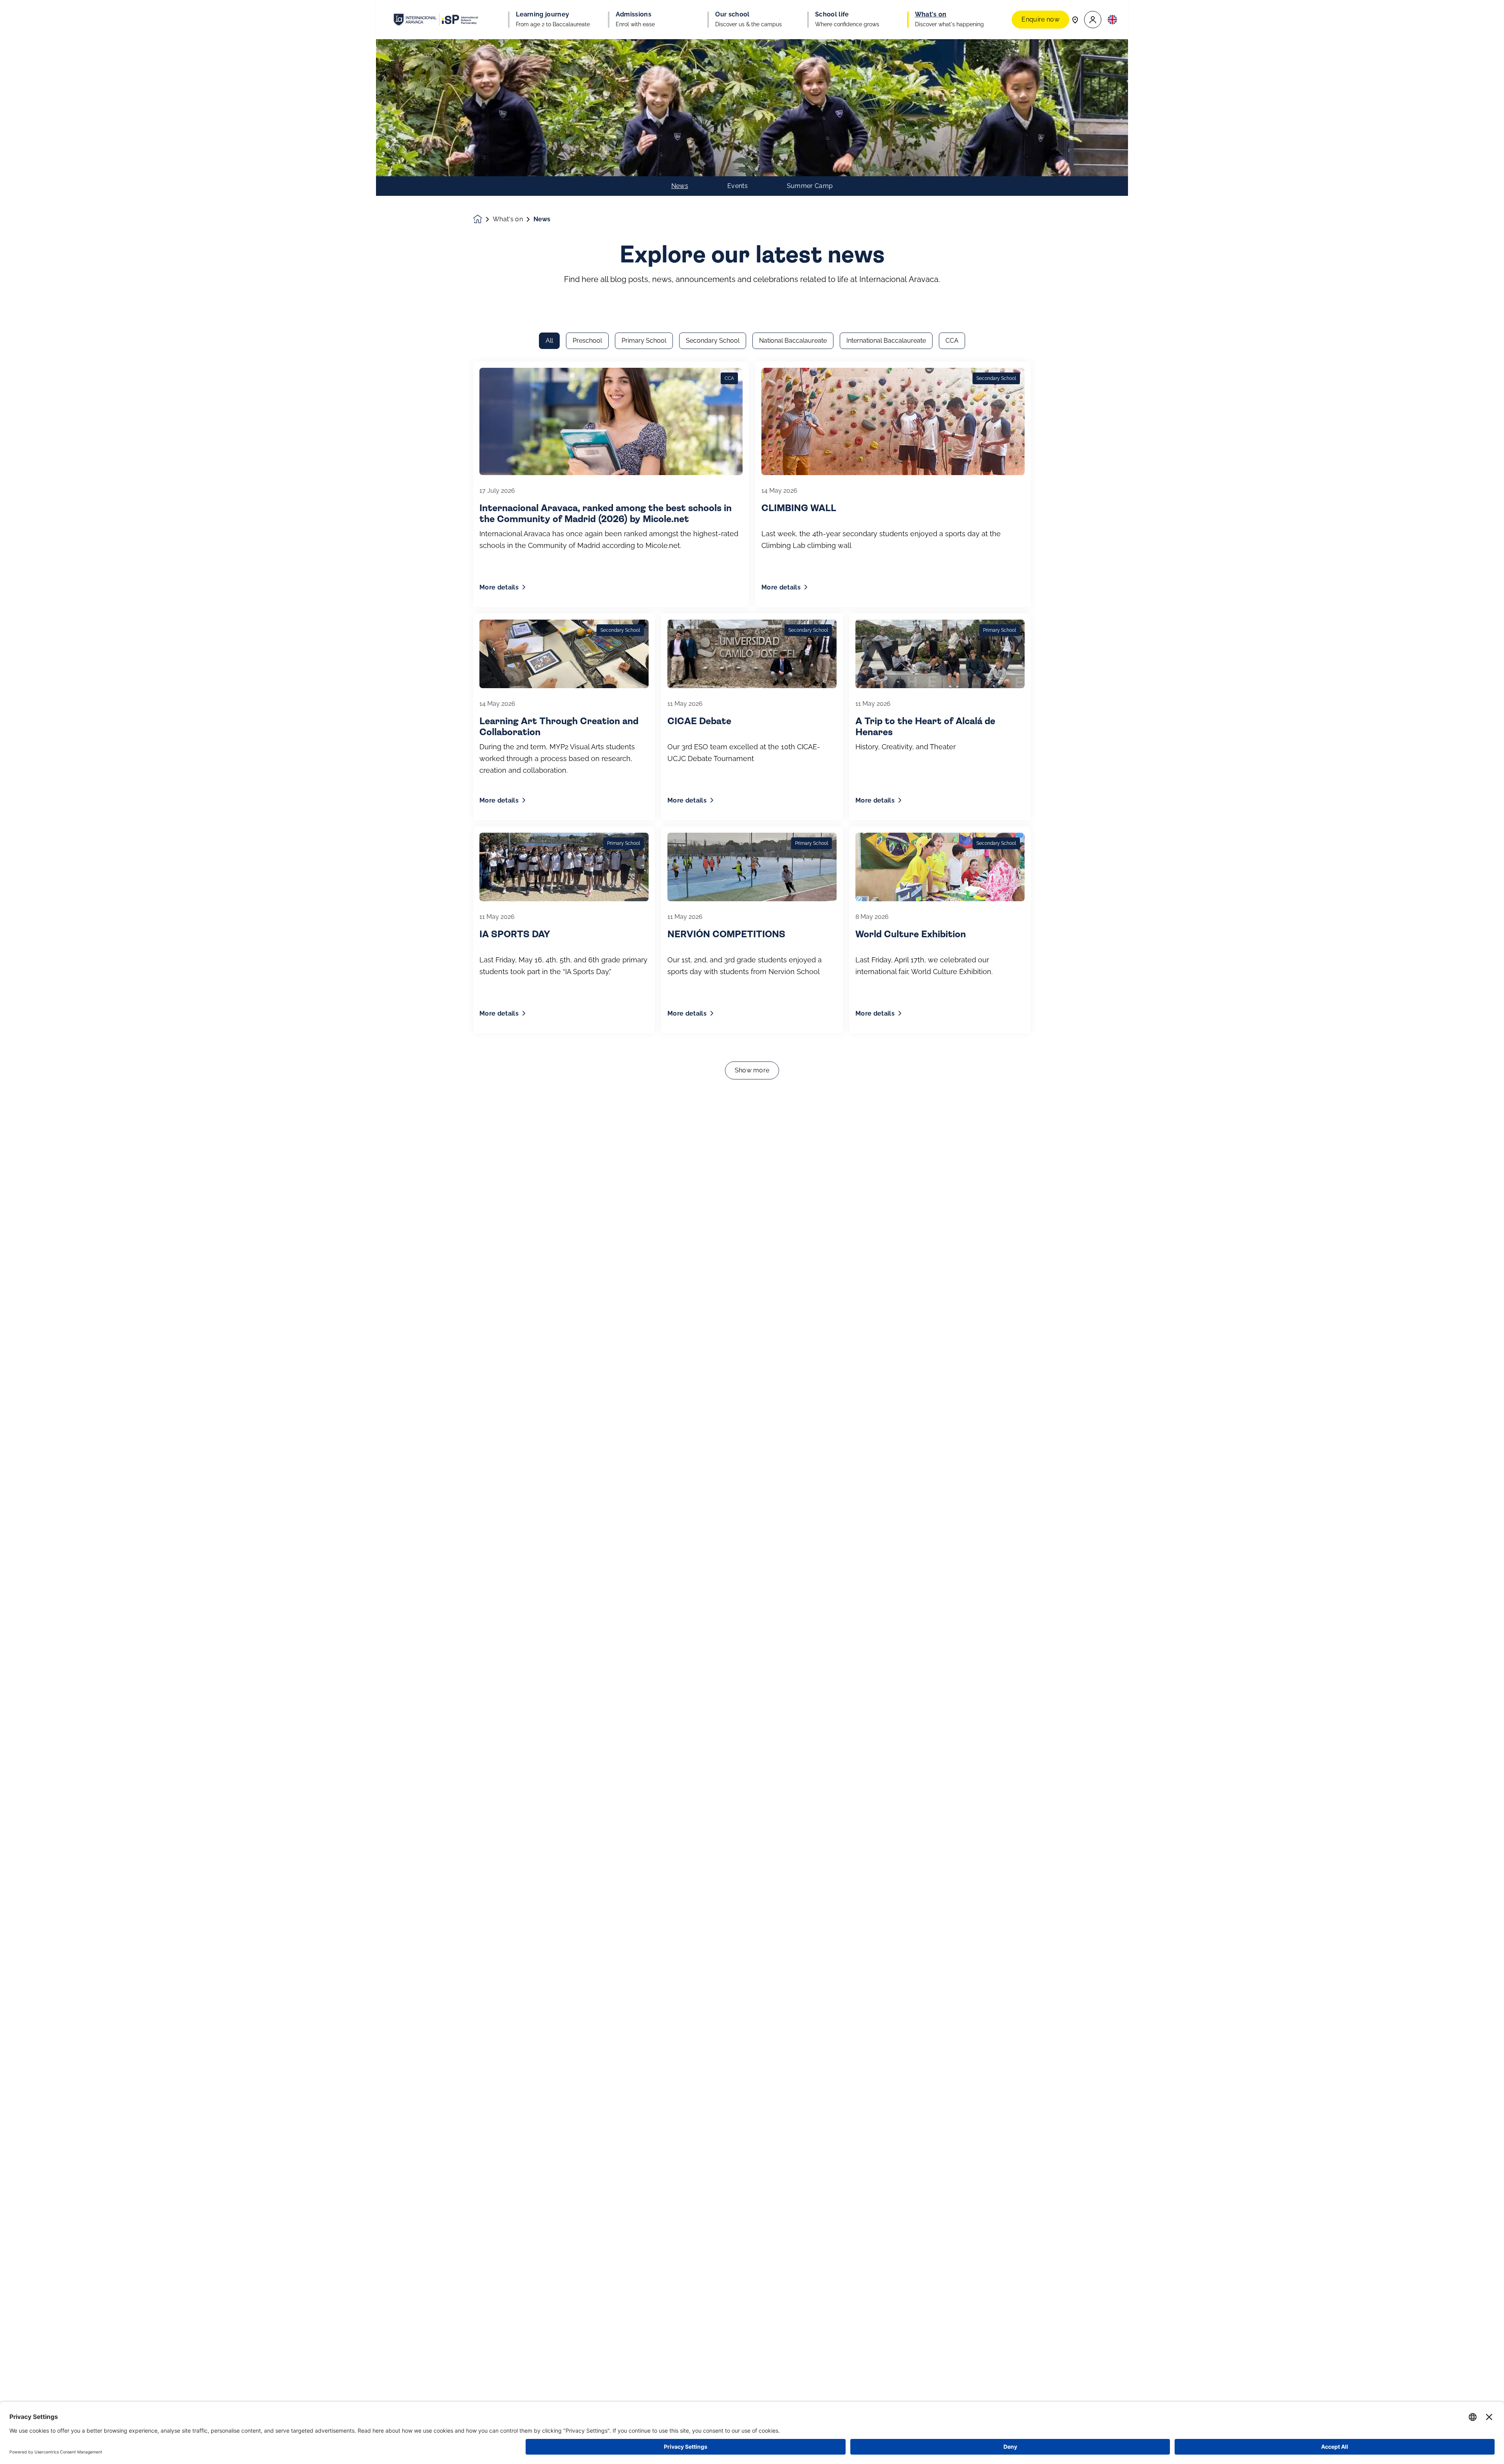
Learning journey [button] (542, 14)
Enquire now (1040, 19)
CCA (952, 341)
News (680, 186)
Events (738, 186)
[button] (1093, 20)
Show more (752, 1070)
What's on (508, 219)
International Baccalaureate (886, 341)
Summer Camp (810, 186)
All (549, 341)
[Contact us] (1075, 19)
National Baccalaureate (793, 341)
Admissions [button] (634, 14)
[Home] (436, 20)
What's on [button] (931, 14)
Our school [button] (732, 14)
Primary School (644, 341)
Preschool (587, 341)
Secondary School (713, 341)
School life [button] (832, 14)
